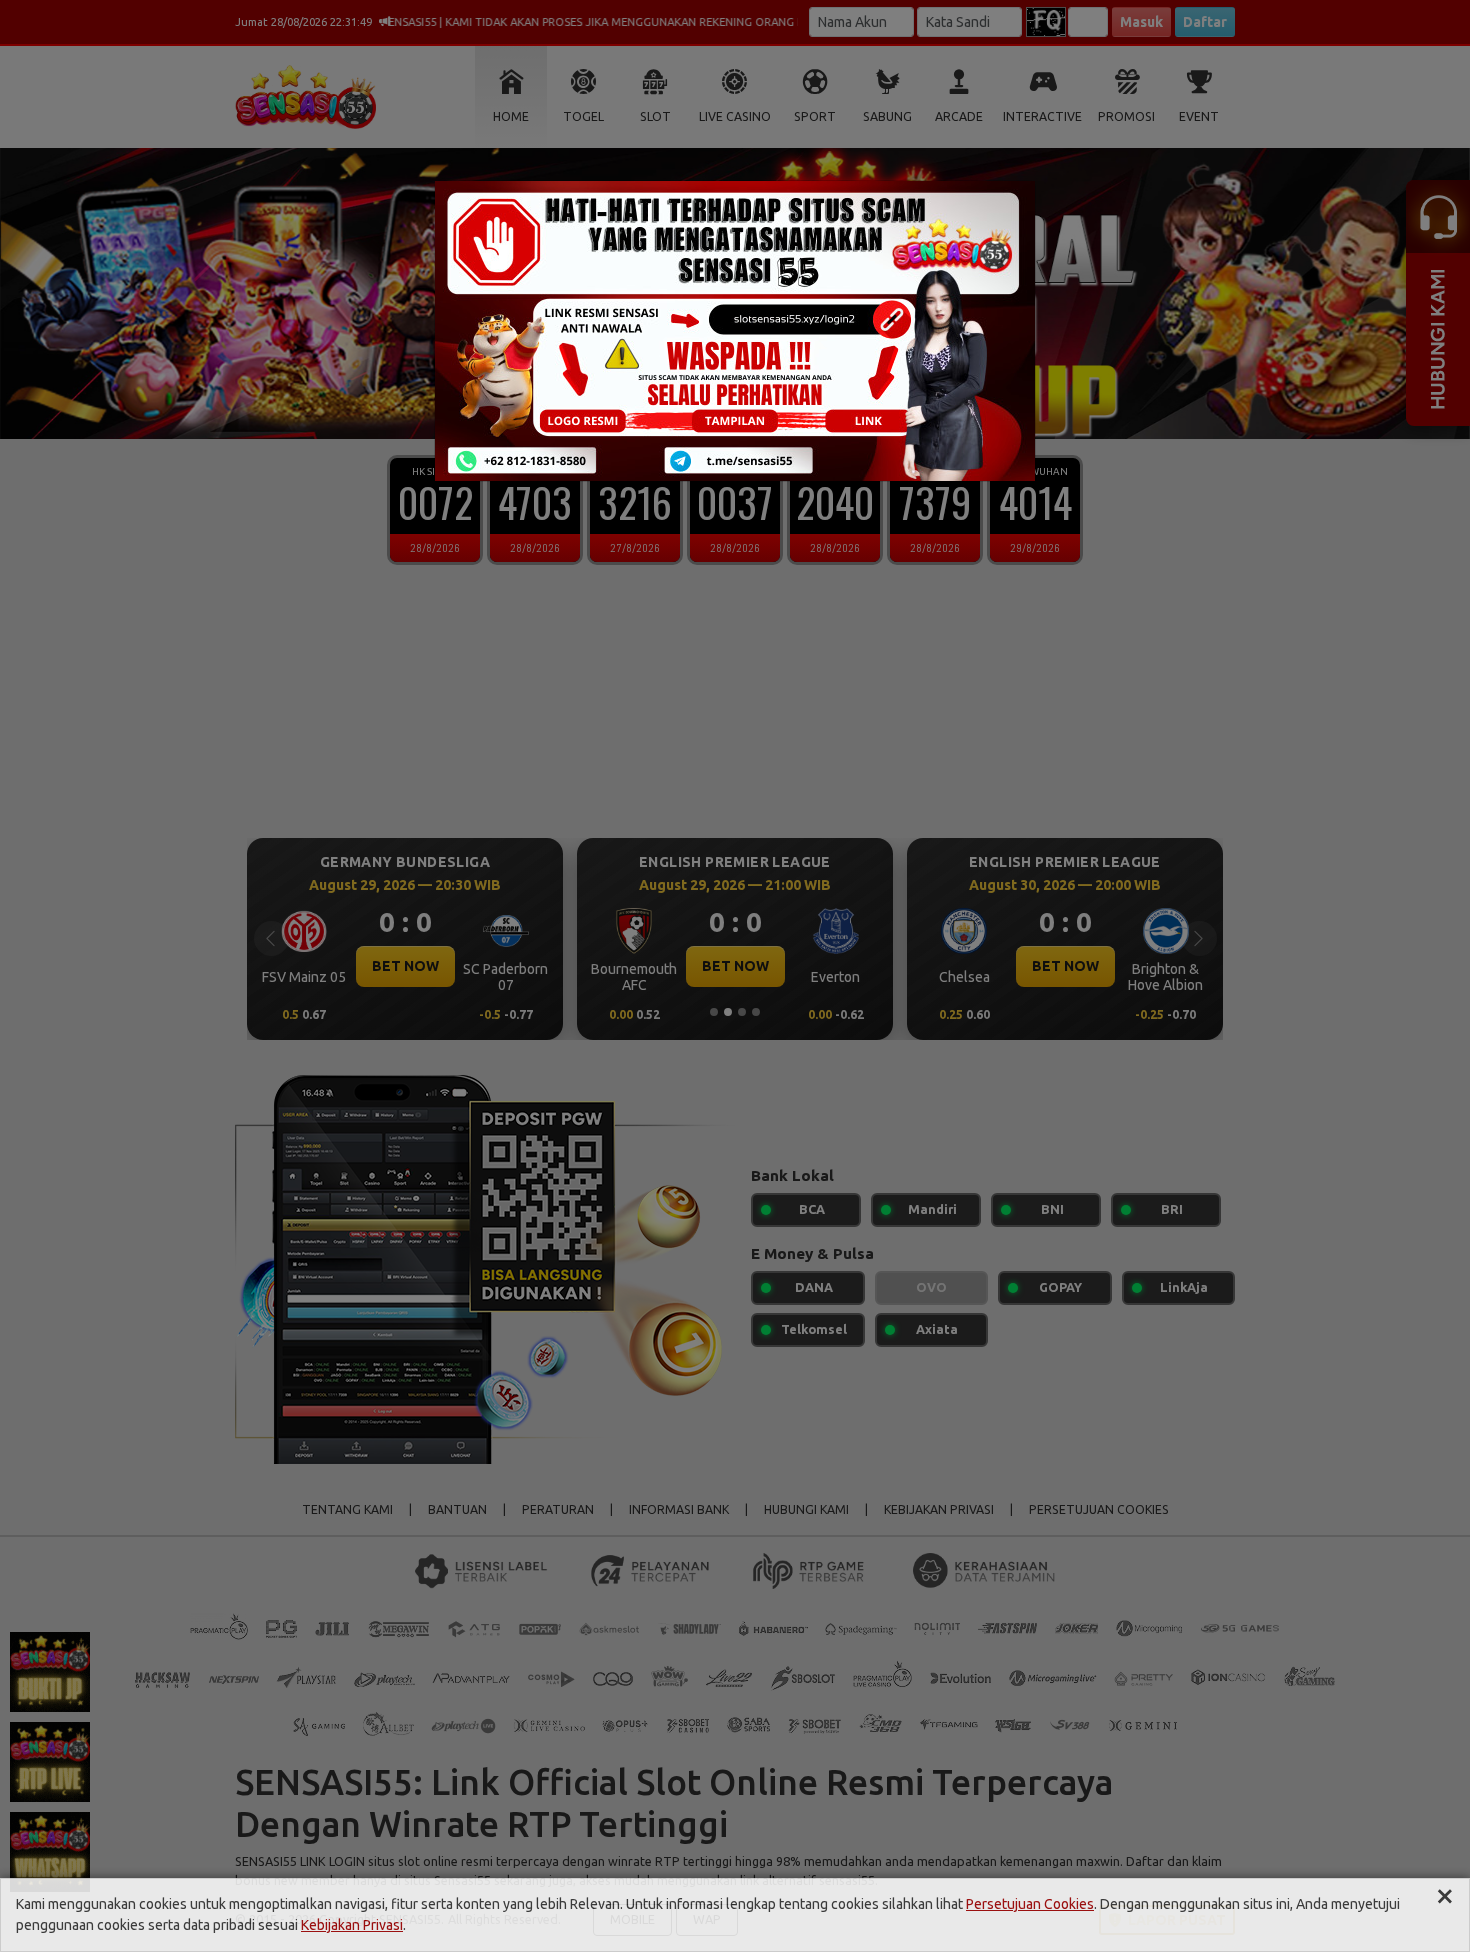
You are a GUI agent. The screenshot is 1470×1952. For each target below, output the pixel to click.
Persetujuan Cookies (1030, 1904)
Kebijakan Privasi (352, 1925)
